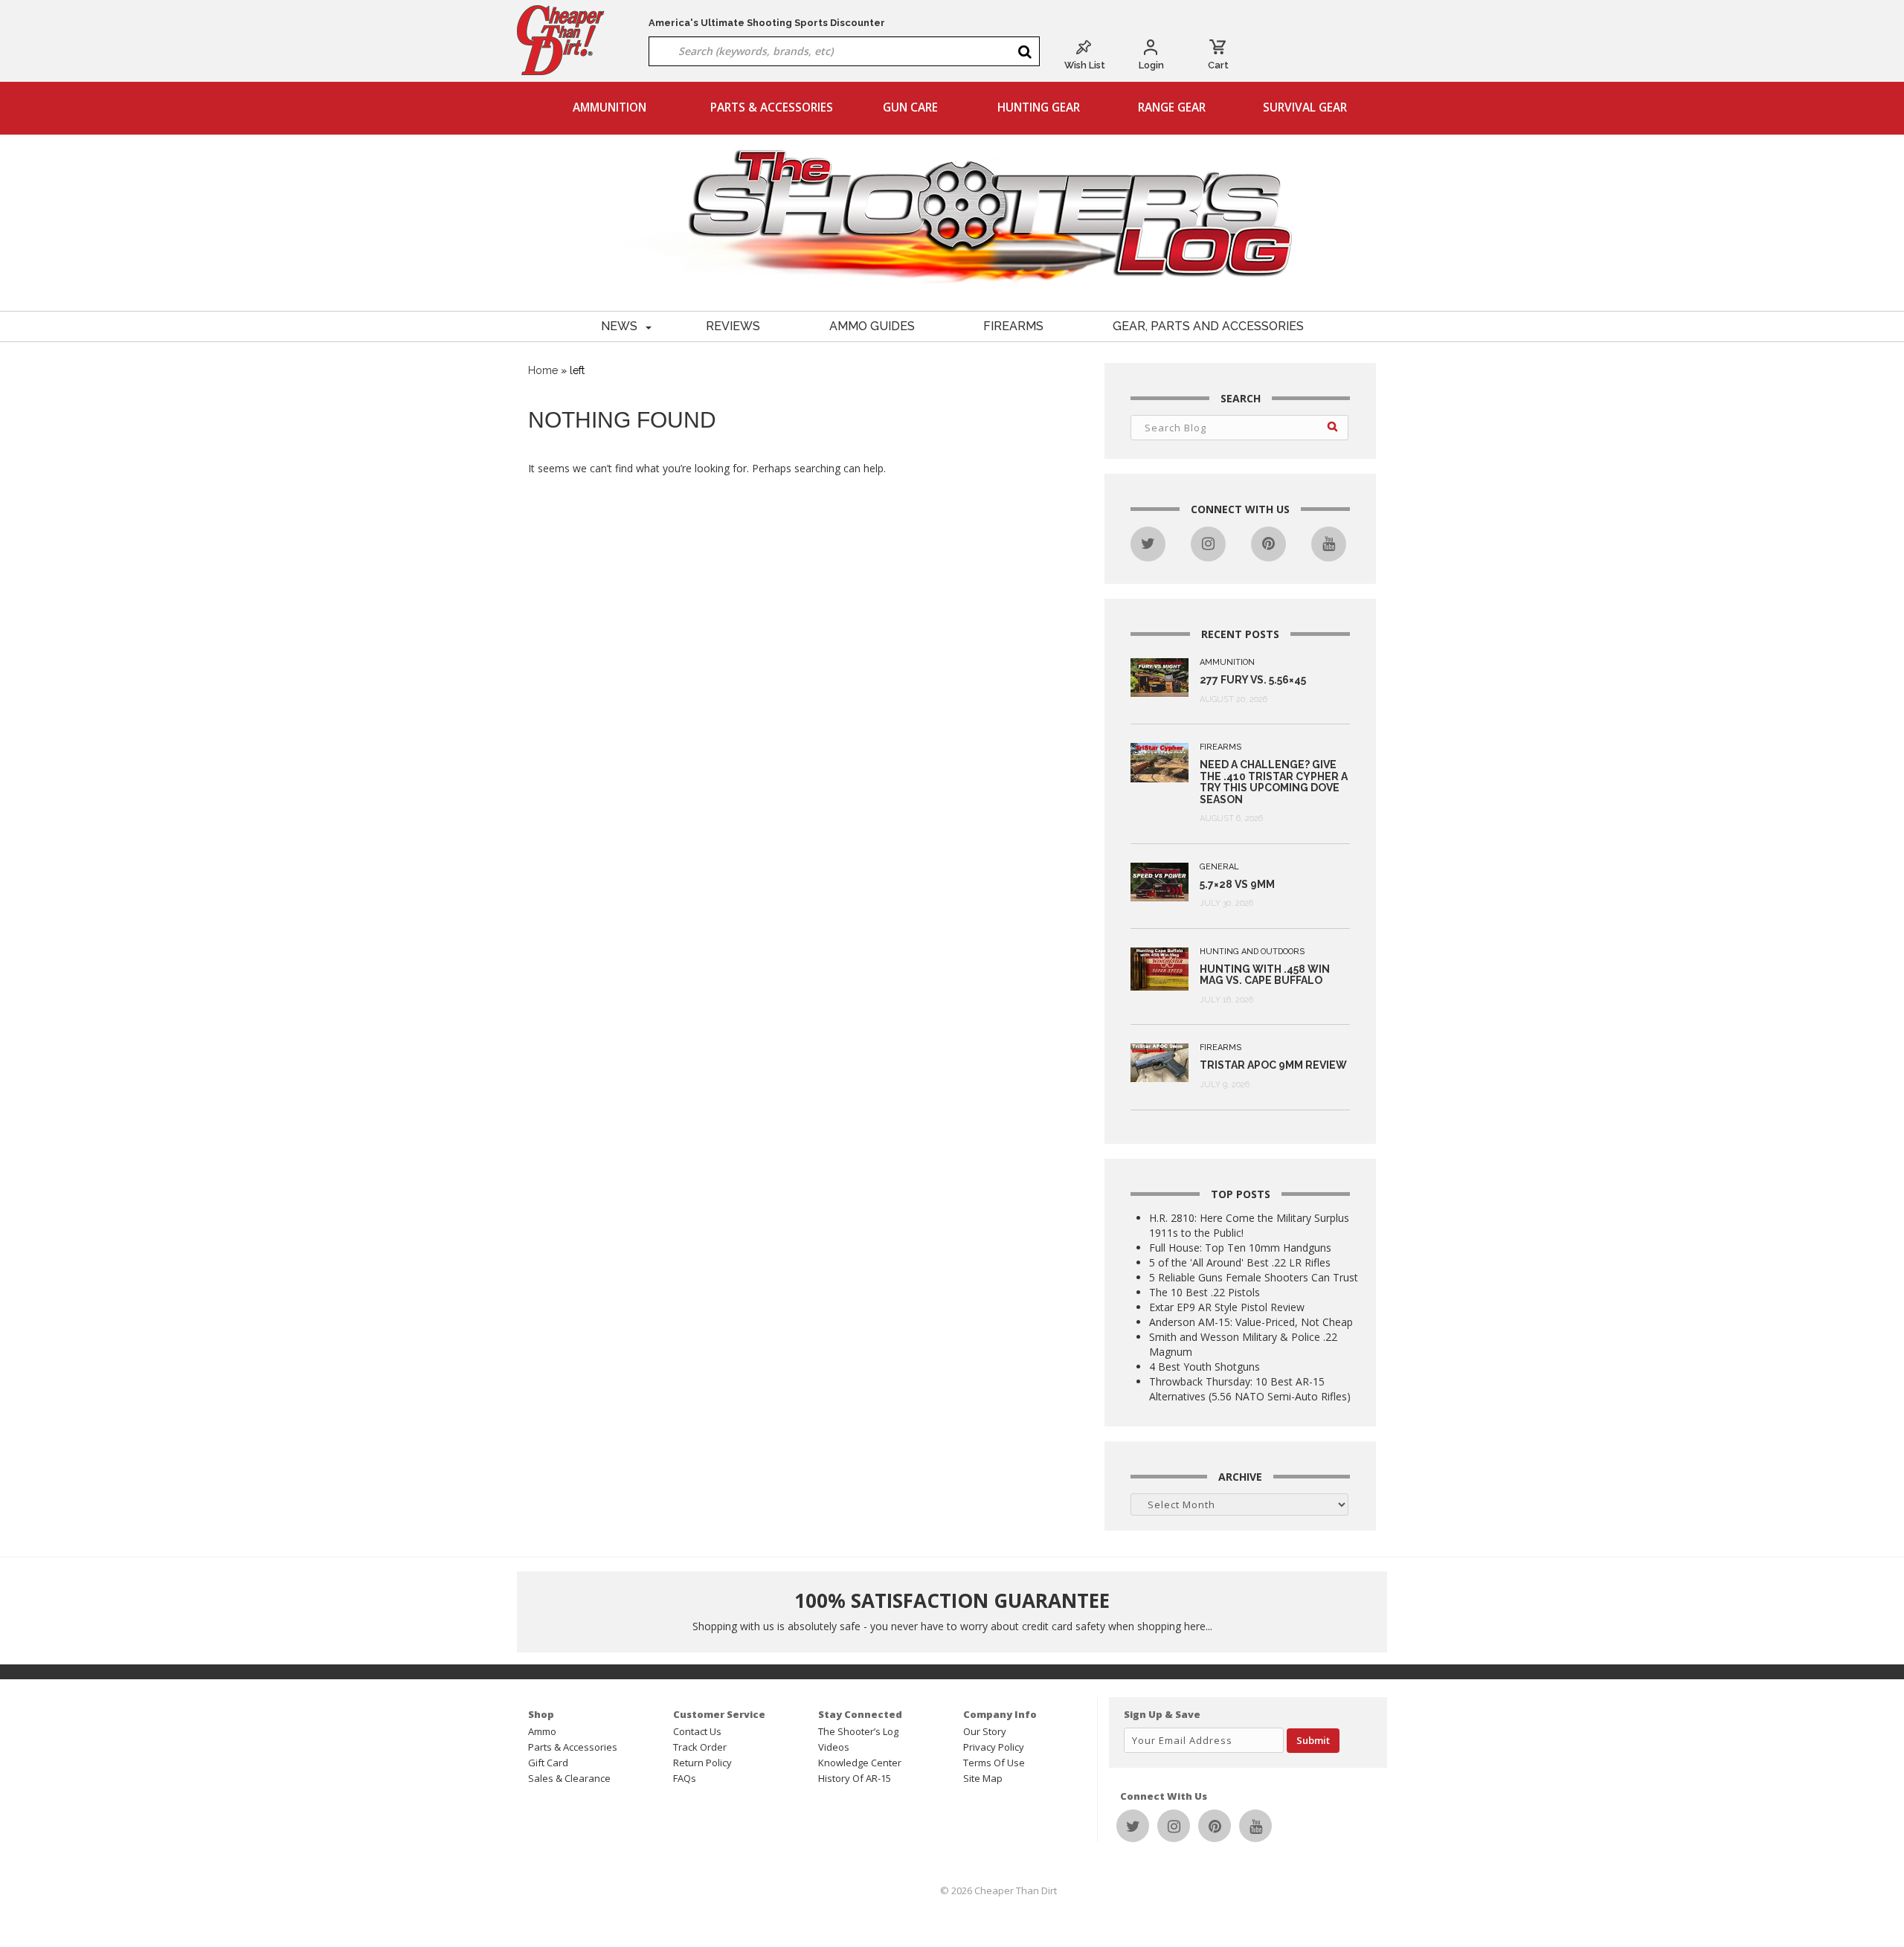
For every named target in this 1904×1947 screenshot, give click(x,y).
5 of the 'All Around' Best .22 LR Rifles (1240, 1262)
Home (543, 370)
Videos (834, 1747)
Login (1151, 65)
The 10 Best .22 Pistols (1205, 1292)
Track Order (700, 1747)
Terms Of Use (994, 1763)
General (1219, 867)
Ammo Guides (872, 326)
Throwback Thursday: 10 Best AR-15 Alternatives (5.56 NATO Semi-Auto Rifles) (1250, 1389)
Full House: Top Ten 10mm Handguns (1240, 1248)
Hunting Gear (1039, 107)
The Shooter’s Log (858, 1731)
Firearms (1013, 326)
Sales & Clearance (569, 1778)
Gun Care (910, 107)
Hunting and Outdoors (1252, 952)
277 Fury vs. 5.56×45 (1253, 680)
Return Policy (702, 1763)
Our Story (985, 1731)
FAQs (685, 1778)
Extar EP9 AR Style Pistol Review (1227, 1307)
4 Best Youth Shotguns (1205, 1367)
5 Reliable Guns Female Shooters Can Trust (1254, 1277)
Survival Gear (1305, 107)
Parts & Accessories (772, 107)
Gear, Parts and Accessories (1208, 326)
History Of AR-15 (855, 1778)
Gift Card (548, 1763)
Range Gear (1172, 107)
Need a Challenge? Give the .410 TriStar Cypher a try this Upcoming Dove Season (1274, 782)
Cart (1218, 65)
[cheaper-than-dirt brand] (561, 39)
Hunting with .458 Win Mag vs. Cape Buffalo (1265, 975)
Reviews (733, 326)
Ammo (542, 1731)
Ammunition (610, 107)
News (619, 326)
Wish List (1085, 65)
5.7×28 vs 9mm (1237, 884)
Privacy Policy (994, 1747)
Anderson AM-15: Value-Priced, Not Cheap (1251, 1322)
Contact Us (697, 1731)
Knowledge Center (860, 1763)
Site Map (983, 1778)
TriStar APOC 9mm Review (1273, 1065)
